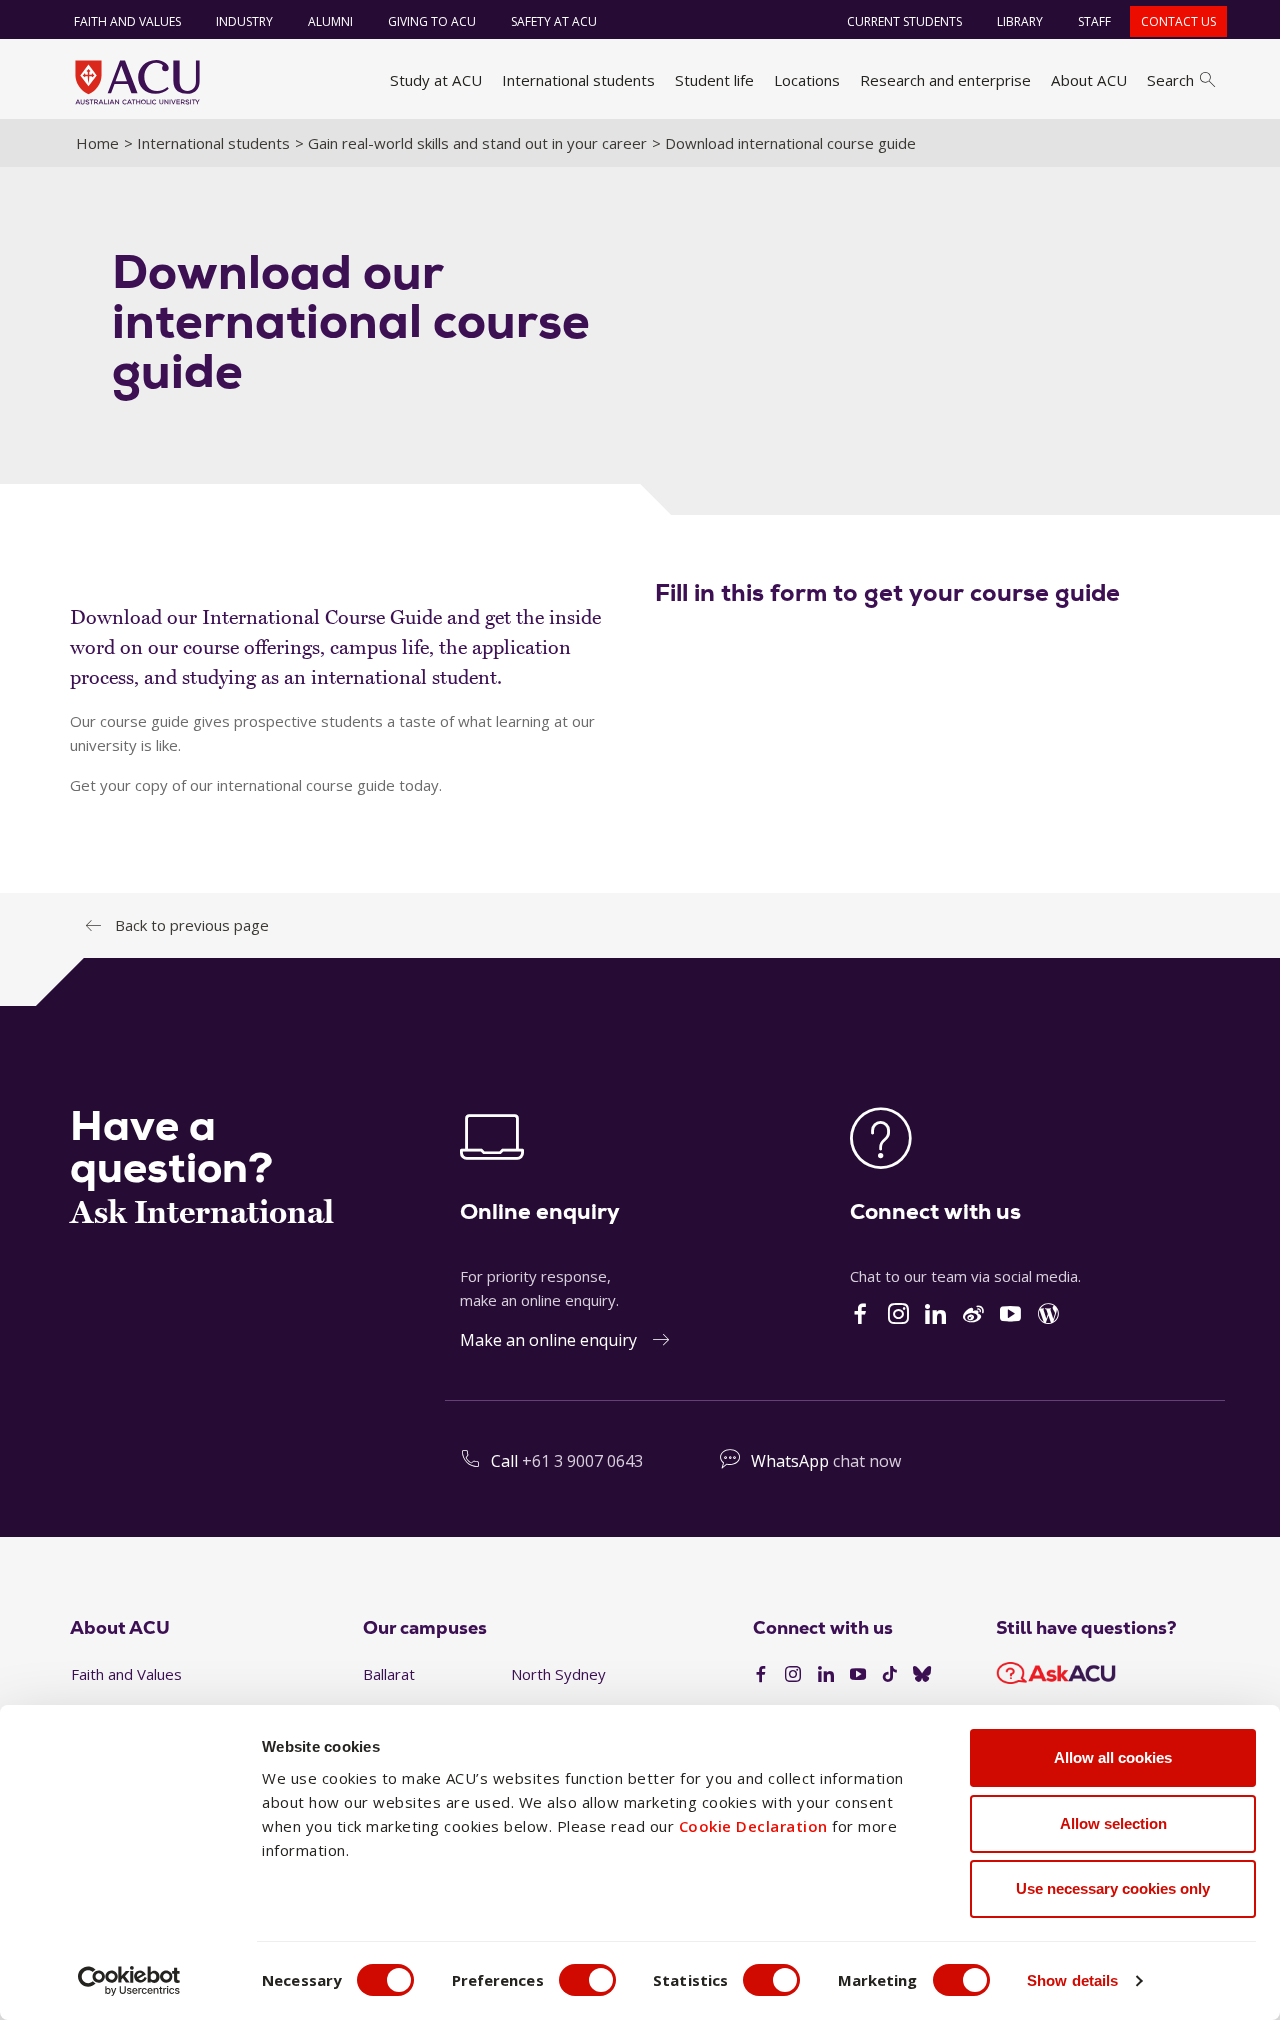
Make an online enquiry (548, 1340)
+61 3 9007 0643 (582, 1461)
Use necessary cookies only (1113, 1888)
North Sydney (558, 1674)
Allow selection (1113, 1823)
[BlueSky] (922, 1675)
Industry (244, 21)
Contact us (1178, 21)
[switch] (587, 1980)
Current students (904, 21)
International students (578, 80)
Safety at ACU (554, 21)
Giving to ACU (432, 21)
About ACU (1089, 80)
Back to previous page (192, 925)
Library (1020, 21)
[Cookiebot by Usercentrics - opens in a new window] (129, 1981)
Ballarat (389, 1674)
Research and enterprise (945, 80)
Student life (714, 80)
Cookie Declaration (753, 1826)
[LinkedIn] (826, 1675)
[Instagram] (793, 1675)
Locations (807, 80)
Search (1170, 80)
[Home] (137, 82)
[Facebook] (761, 1675)
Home (97, 143)
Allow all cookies (1113, 1757)
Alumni (330, 21)
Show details (1072, 1980)
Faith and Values (127, 21)
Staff (1094, 21)
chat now (867, 1461)
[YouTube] (858, 1675)
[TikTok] (890, 1675)
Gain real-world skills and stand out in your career (477, 143)
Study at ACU (436, 80)
